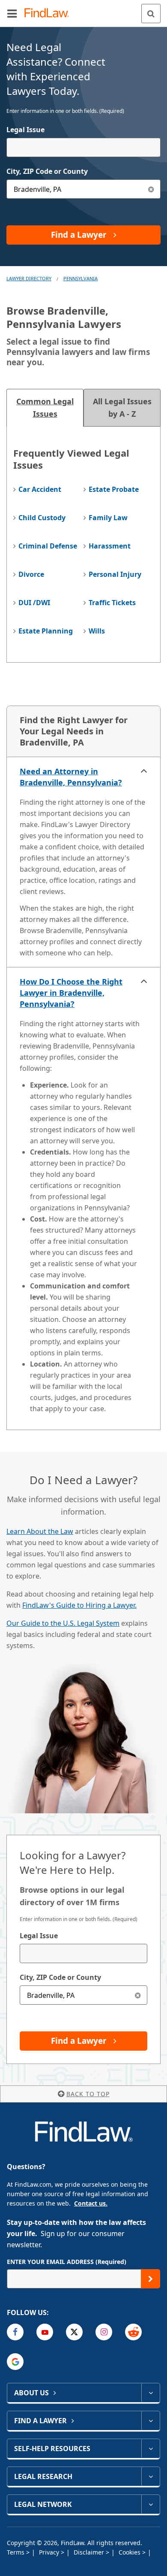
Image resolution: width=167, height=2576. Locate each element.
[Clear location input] (151, 189)
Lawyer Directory (29, 278)
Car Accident (40, 489)
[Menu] (12, 13)
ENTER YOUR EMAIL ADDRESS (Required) (67, 2262)
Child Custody (42, 518)
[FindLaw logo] (49, 14)
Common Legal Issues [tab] (45, 408)
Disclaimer (90, 2552)
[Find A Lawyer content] (151, 2421)
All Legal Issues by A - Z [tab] (122, 408)
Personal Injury (115, 574)
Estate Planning (46, 631)
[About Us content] (151, 2393)
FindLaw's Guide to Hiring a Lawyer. (79, 1605)
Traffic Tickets (112, 603)
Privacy (50, 2552)
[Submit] (151, 2279)
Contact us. (91, 2203)
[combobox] (83, 147)
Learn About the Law (40, 1531)
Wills (97, 631)
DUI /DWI (34, 603)
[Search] (151, 14)
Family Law (108, 518)
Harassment (110, 546)
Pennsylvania (81, 278)
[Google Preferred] (15, 2362)
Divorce (31, 574)
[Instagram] (104, 2332)
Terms (16, 2552)
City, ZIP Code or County (47, 171)
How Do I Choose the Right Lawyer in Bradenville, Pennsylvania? (71, 993)
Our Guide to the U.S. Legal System (63, 1623)
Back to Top (88, 2094)
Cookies (130, 2552)
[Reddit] (133, 2332)
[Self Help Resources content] (151, 2449)
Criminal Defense (48, 546)
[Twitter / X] (74, 2332)
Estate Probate (114, 489)
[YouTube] (45, 2332)
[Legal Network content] (151, 2504)
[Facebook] (15, 2332)
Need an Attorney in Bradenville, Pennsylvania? (71, 777)
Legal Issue (25, 130)
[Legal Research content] (151, 2476)
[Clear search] (138, 1995)
